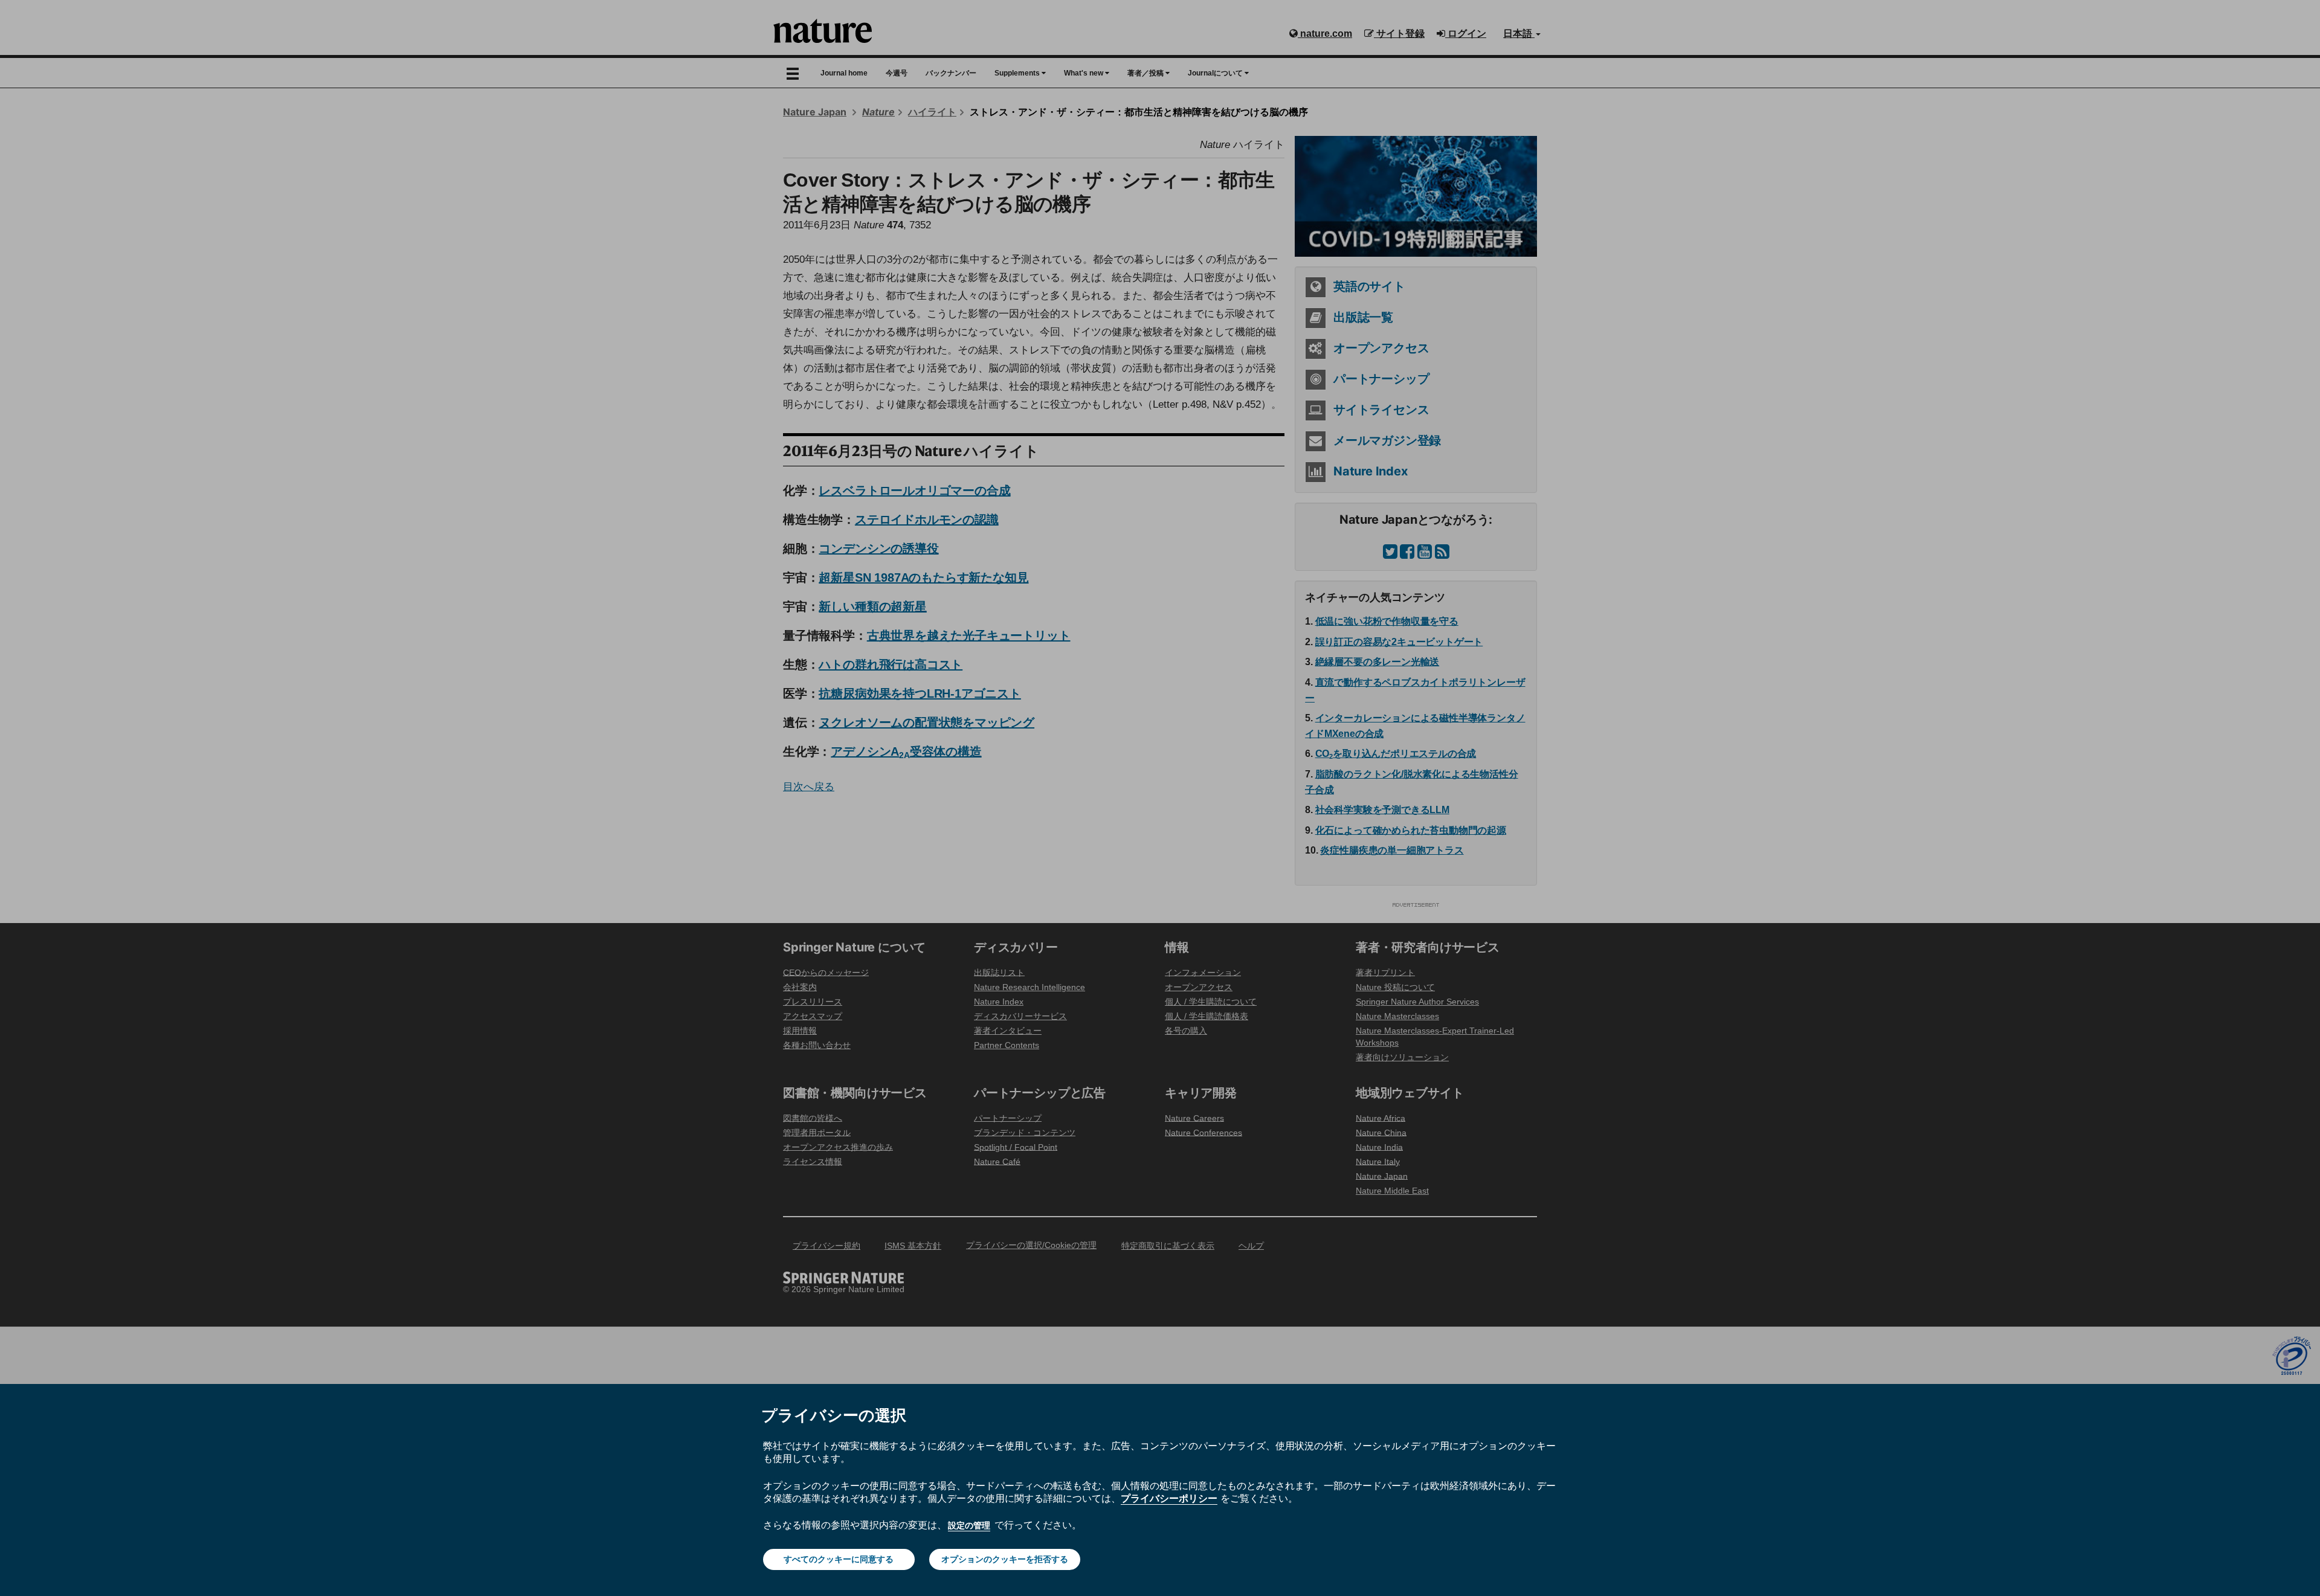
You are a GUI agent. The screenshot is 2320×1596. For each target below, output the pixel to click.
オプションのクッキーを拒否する (1005, 1559)
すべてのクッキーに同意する (839, 1559)
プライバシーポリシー (1169, 1498)
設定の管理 (969, 1525)
